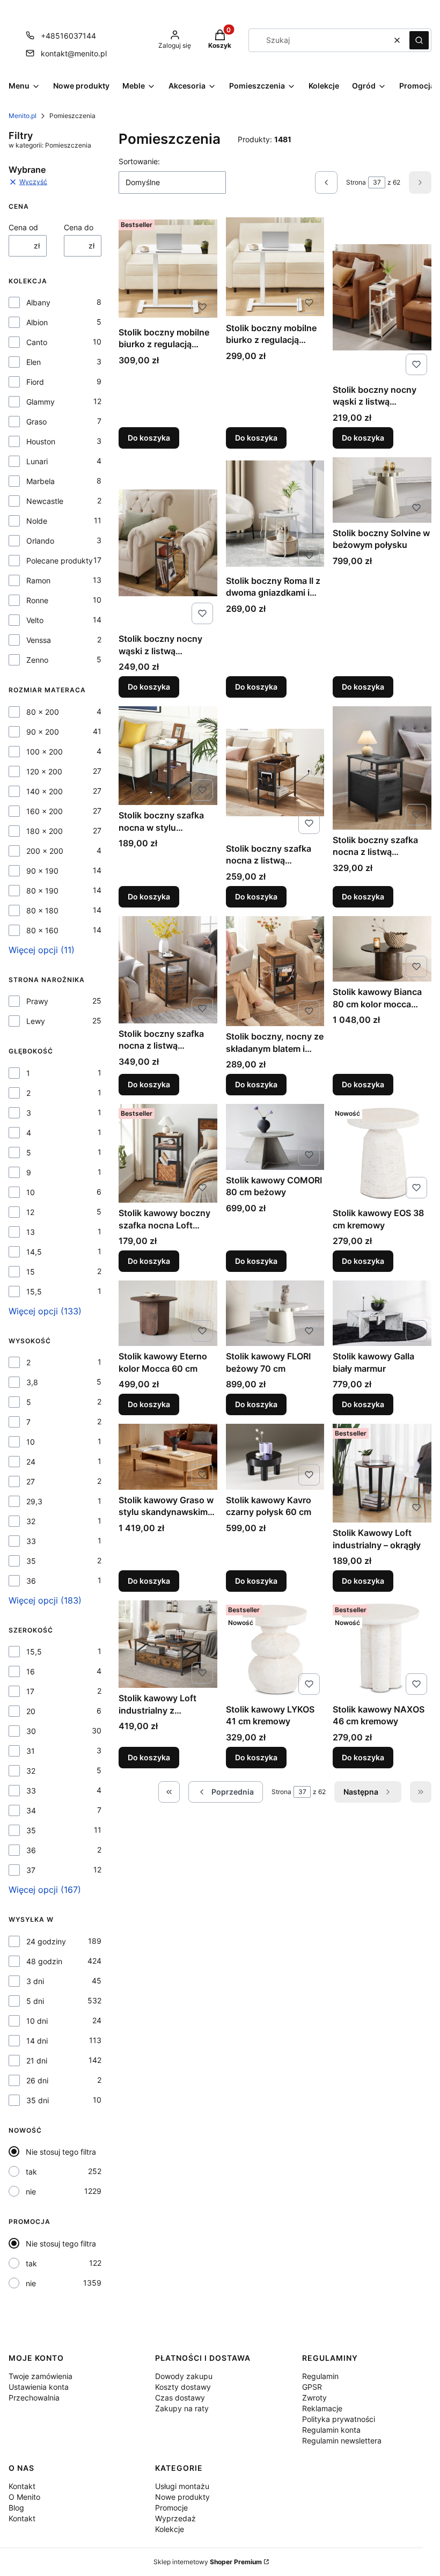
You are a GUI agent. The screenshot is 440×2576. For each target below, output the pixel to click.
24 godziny (46, 1941)
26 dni (37, 2080)
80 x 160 (42, 930)
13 (31, 1232)
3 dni (35, 1981)
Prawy (37, 1001)
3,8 (32, 1382)
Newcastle (45, 501)
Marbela (41, 481)
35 (31, 1561)
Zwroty (314, 2398)
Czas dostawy (180, 2398)
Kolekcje (170, 2529)
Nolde (37, 521)
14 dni (37, 2041)
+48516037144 (68, 36)
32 (31, 1521)
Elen (34, 362)
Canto (37, 342)
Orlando (40, 541)
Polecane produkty (60, 561)
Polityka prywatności (339, 2419)
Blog (16, 2508)
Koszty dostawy (183, 2387)
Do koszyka (149, 438)
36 (31, 1581)
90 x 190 (42, 871)
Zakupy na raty (182, 2408)
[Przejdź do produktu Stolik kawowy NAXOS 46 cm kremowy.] (382, 1650)
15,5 (34, 1291)
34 (31, 1810)
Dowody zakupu (184, 2376)
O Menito (24, 2497)
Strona (356, 182)
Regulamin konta (331, 2430)
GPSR (312, 2387)
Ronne (37, 600)
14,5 (34, 1252)
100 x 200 (45, 752)
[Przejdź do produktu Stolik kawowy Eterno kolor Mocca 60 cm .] (168, 1313)
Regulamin (320, 2376)
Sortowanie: (139, 161)
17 (30, 1691)
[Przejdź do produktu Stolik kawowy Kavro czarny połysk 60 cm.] (275, 1457)
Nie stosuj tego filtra (61, 2152)
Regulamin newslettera (342, 2440)
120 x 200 (44, 771)
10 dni (37, 2021)
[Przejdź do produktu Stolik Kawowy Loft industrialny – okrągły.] (382, 1473)
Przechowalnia (34, 2398)
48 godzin (44, 1961)
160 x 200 (45, 811)
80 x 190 (42, 891)
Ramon (38, 580)
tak (31, 2172)
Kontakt (22, 2486)
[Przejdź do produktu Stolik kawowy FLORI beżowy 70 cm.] (275, 1313)
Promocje (171, 2508)
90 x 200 (43, 732)
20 (31, 1711)
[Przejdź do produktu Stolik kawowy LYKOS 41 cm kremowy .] (275, 1650)
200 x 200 (45, 851)
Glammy (41, 402)
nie (31, 2191)
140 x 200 (45, 791)
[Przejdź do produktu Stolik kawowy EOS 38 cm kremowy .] (382, 1153)
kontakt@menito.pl (74, 53)
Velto (35, 620)
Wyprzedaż (175, 2518)
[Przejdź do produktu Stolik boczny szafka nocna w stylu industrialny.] (168, 756)
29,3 (34, 1501)
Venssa (39, 640)
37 (31, 1870)
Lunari (37, 461)
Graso (36, 422)
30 (31, 1731)
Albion (37, 322)
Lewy (36, 1021)
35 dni (38, 2100)
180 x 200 (45, 831)
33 (31, 1541)
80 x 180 (42, 910)
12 (30, 1212)
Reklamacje (322, 2408)
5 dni (35, 2001)
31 (31, 1751)
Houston (41, 441)
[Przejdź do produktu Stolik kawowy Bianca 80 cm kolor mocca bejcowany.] (382, 949)
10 (31, 1192)
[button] (419, 40)
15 (31, 1272)
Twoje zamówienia (41, 2376)
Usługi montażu (182, 2486)
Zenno (37, 660)
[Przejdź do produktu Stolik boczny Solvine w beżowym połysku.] (382, 490)
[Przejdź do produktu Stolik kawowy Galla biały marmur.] (382, 1313)
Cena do (79, 227)
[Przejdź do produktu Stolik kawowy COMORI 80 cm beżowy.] (275, 1137)
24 (31, 1462)
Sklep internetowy (208, 2562)
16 (31, 1671)
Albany (38, 302)
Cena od (23, 227)
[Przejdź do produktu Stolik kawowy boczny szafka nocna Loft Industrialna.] (168, 1153)
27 (31, 1481)
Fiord (35, 382)
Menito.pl (23, 116)
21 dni (37, 2061)
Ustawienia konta (39, 2387)
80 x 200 (43, 712)
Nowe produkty (182, 2497)
